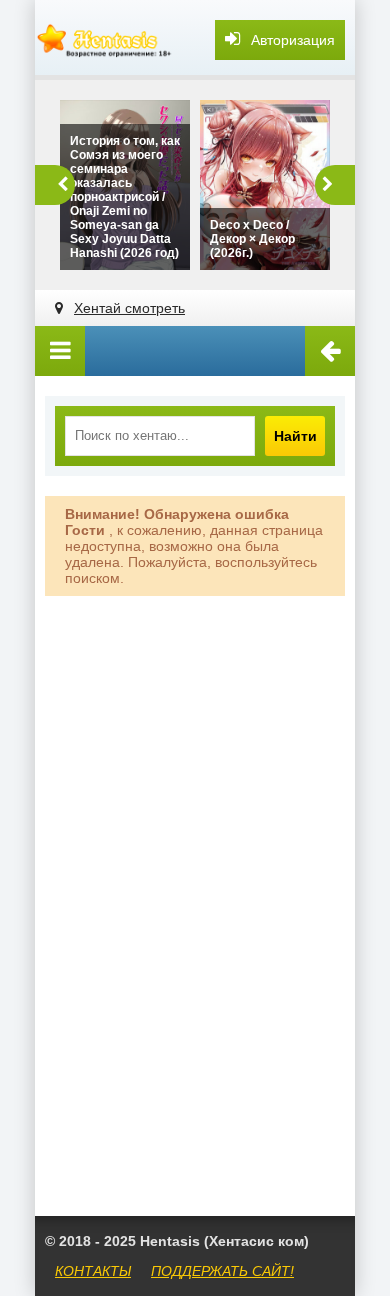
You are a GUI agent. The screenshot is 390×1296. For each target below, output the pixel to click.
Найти (295, 436)
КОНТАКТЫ (93, 1271)
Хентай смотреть (129, 308)
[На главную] (105, 40)
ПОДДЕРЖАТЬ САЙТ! (222, 1271)
